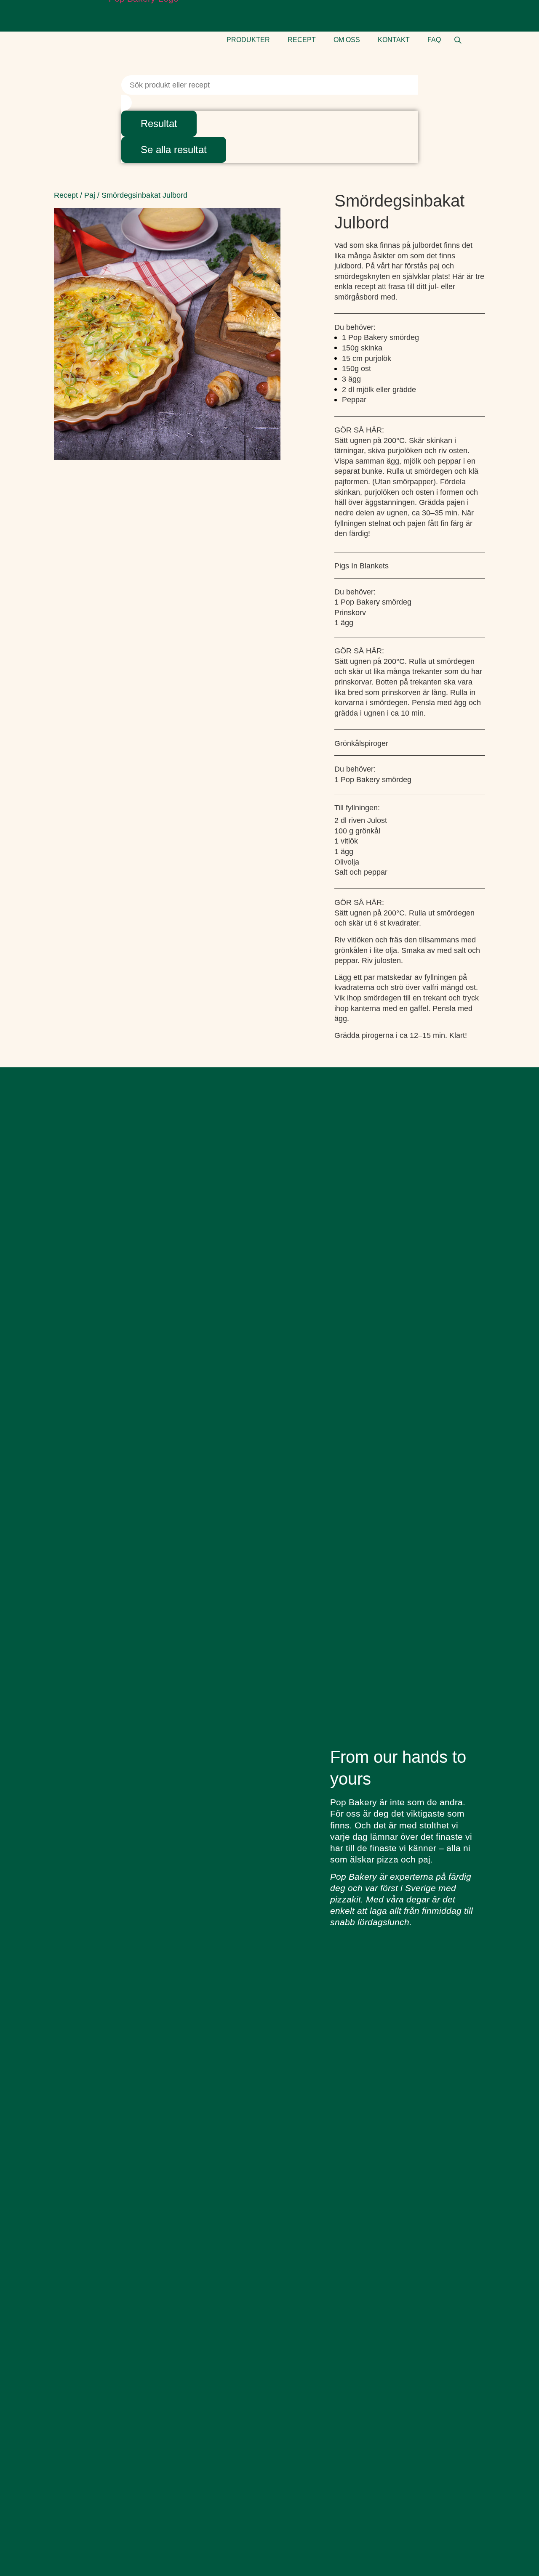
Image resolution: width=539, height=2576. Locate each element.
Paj (90, 195)
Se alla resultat (174, 150)
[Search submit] (127, 103)
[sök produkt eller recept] (458, 40)
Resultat (159, 123)
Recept (66, 195)
